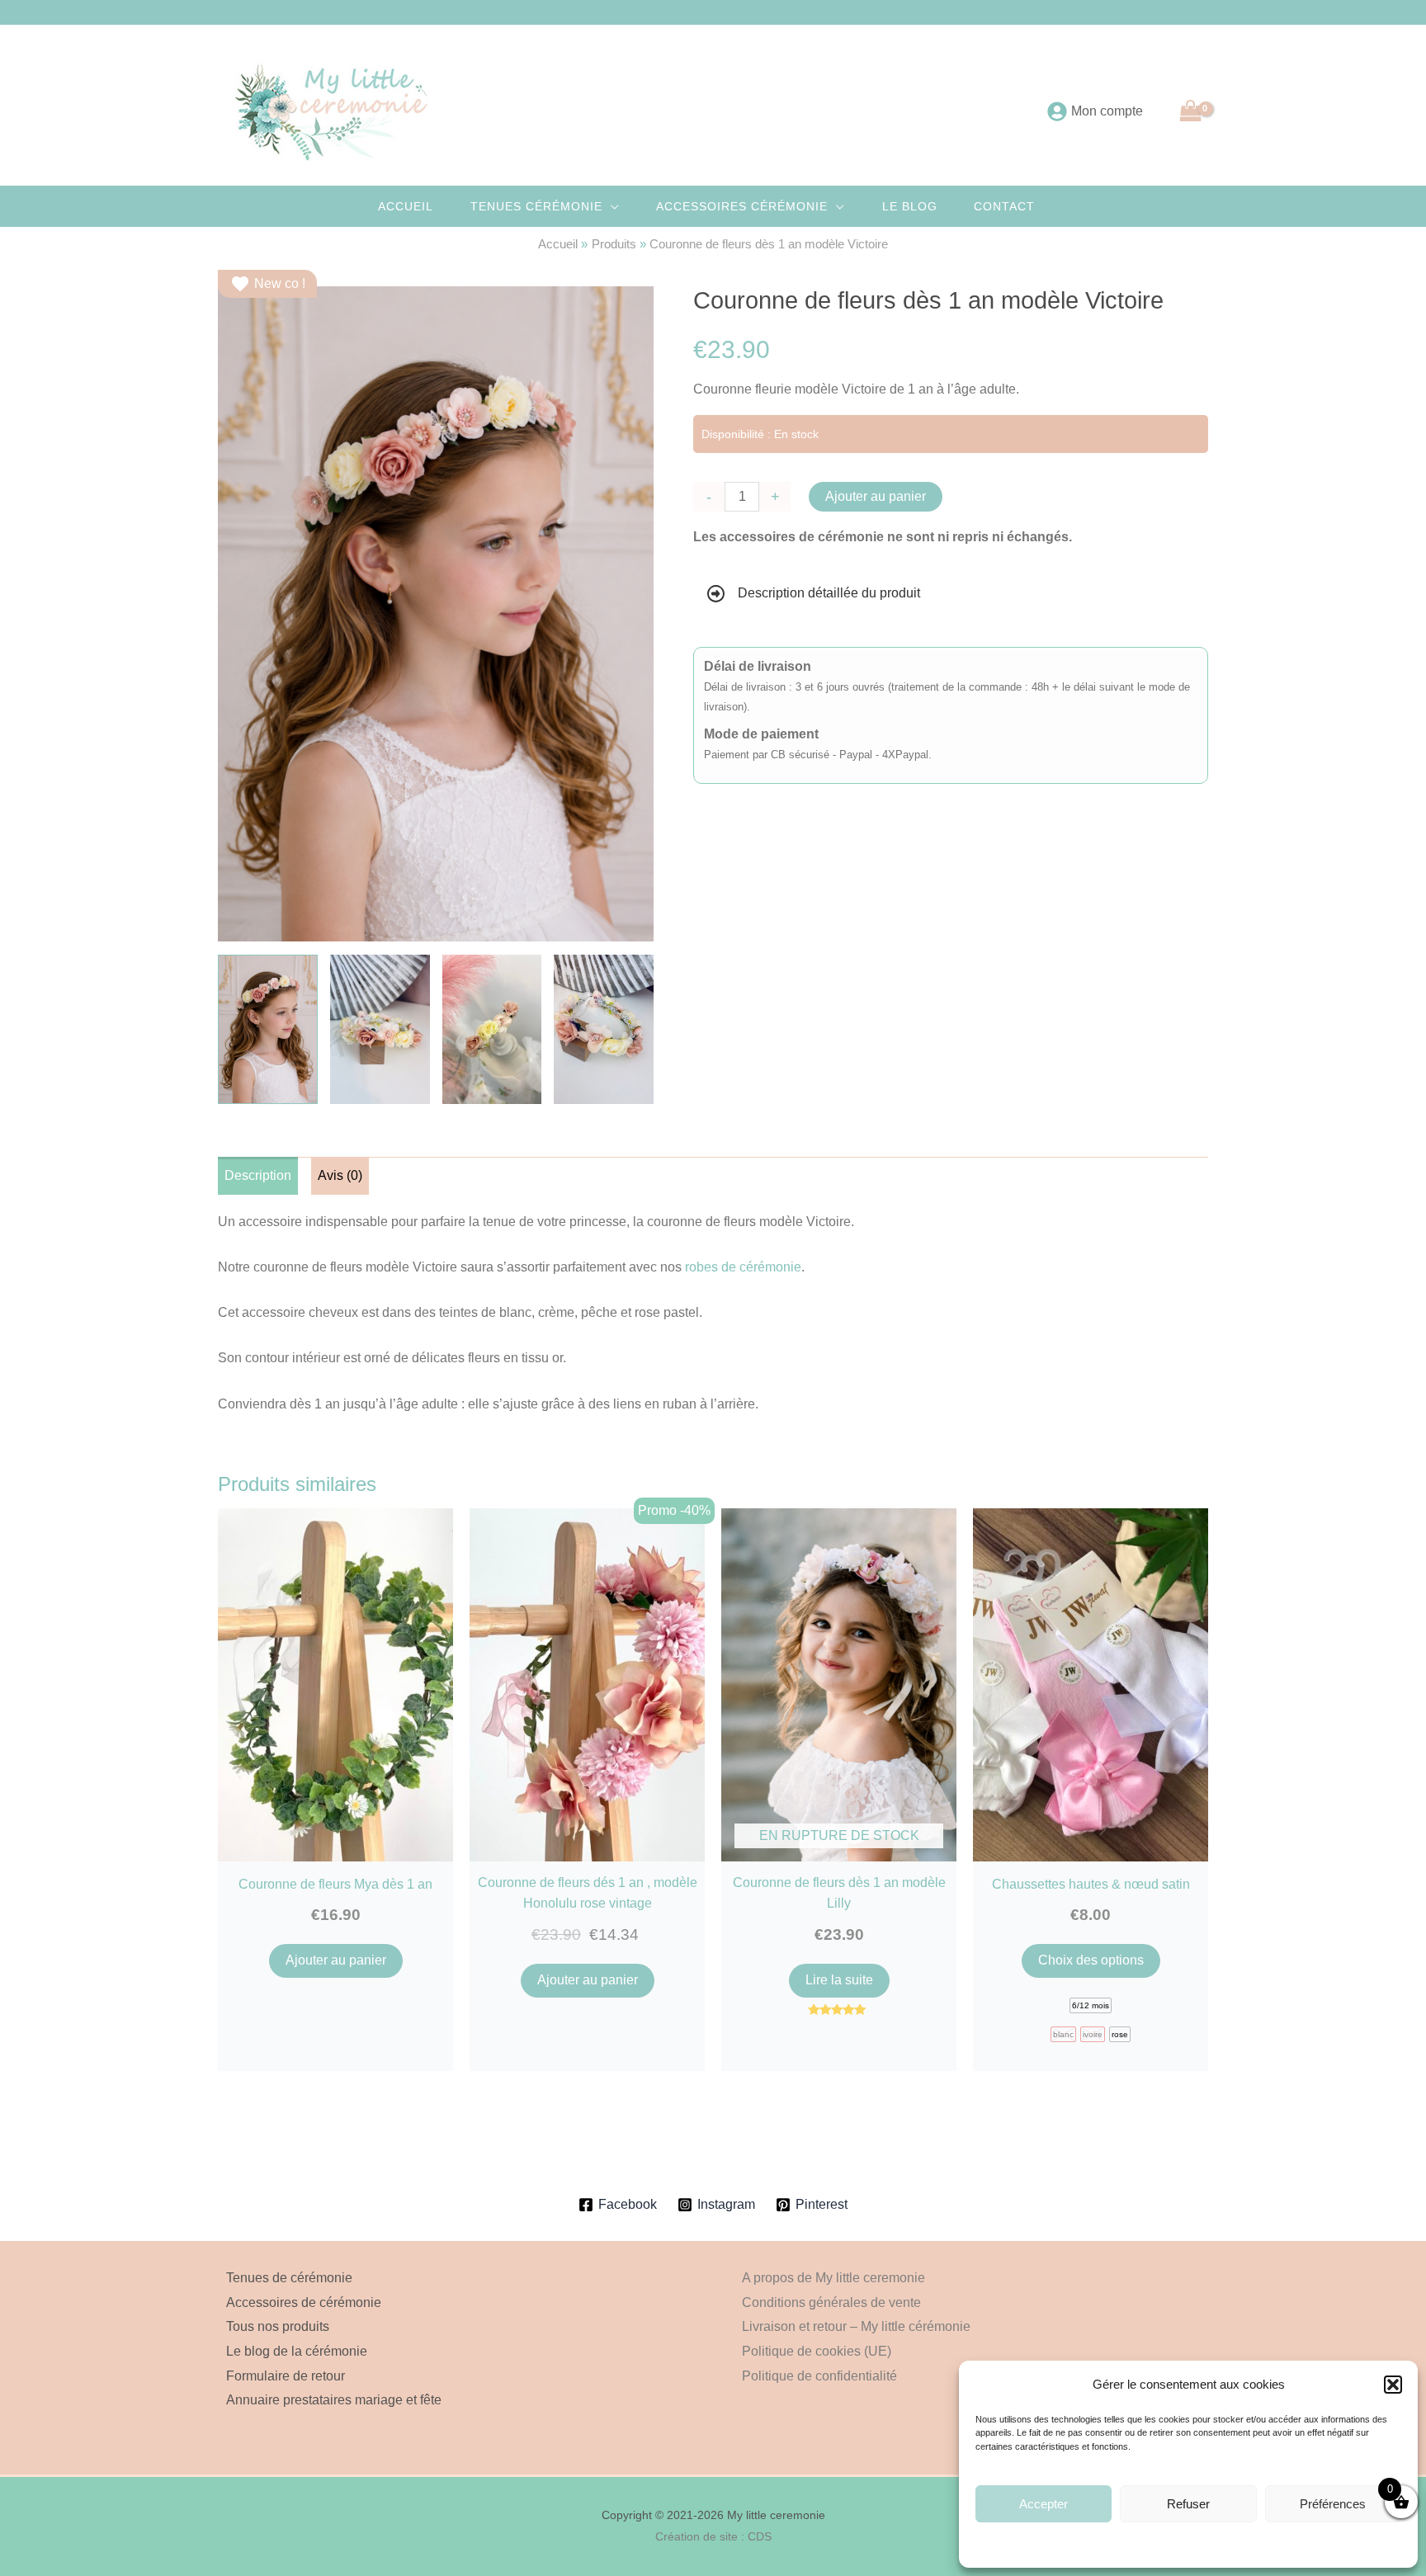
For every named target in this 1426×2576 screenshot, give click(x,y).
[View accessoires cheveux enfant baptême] (492, 1029)
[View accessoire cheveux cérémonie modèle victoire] (380, 1029)
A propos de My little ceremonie (833, 2278)
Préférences (1333, 2504)
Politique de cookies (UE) (817, 2351)
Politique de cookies (1120, 2544)
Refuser (1188, 2504)
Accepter (1044, 2504)
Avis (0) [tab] (340, 1175)
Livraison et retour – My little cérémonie (856, 2326)
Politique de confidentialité (819, 2376)
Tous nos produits (278, 2326)
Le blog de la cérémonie (297, 2351)
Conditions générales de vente (1228, 2544)
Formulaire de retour (286, 2376)
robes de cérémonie (743, 1267)
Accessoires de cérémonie (304, 2302)
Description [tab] (258, 1175)
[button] (1393, 2385)
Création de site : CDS (713, 2537)
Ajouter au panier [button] (336, 1960)
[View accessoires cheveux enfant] (604, 1029)
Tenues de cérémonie (289, 2278)
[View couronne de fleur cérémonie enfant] (268, 1029)
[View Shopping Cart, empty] (1190, 111)
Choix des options (1091, 1960)
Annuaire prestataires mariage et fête (334, 2400)
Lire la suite (839, 1980)
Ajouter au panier (876, 496)
